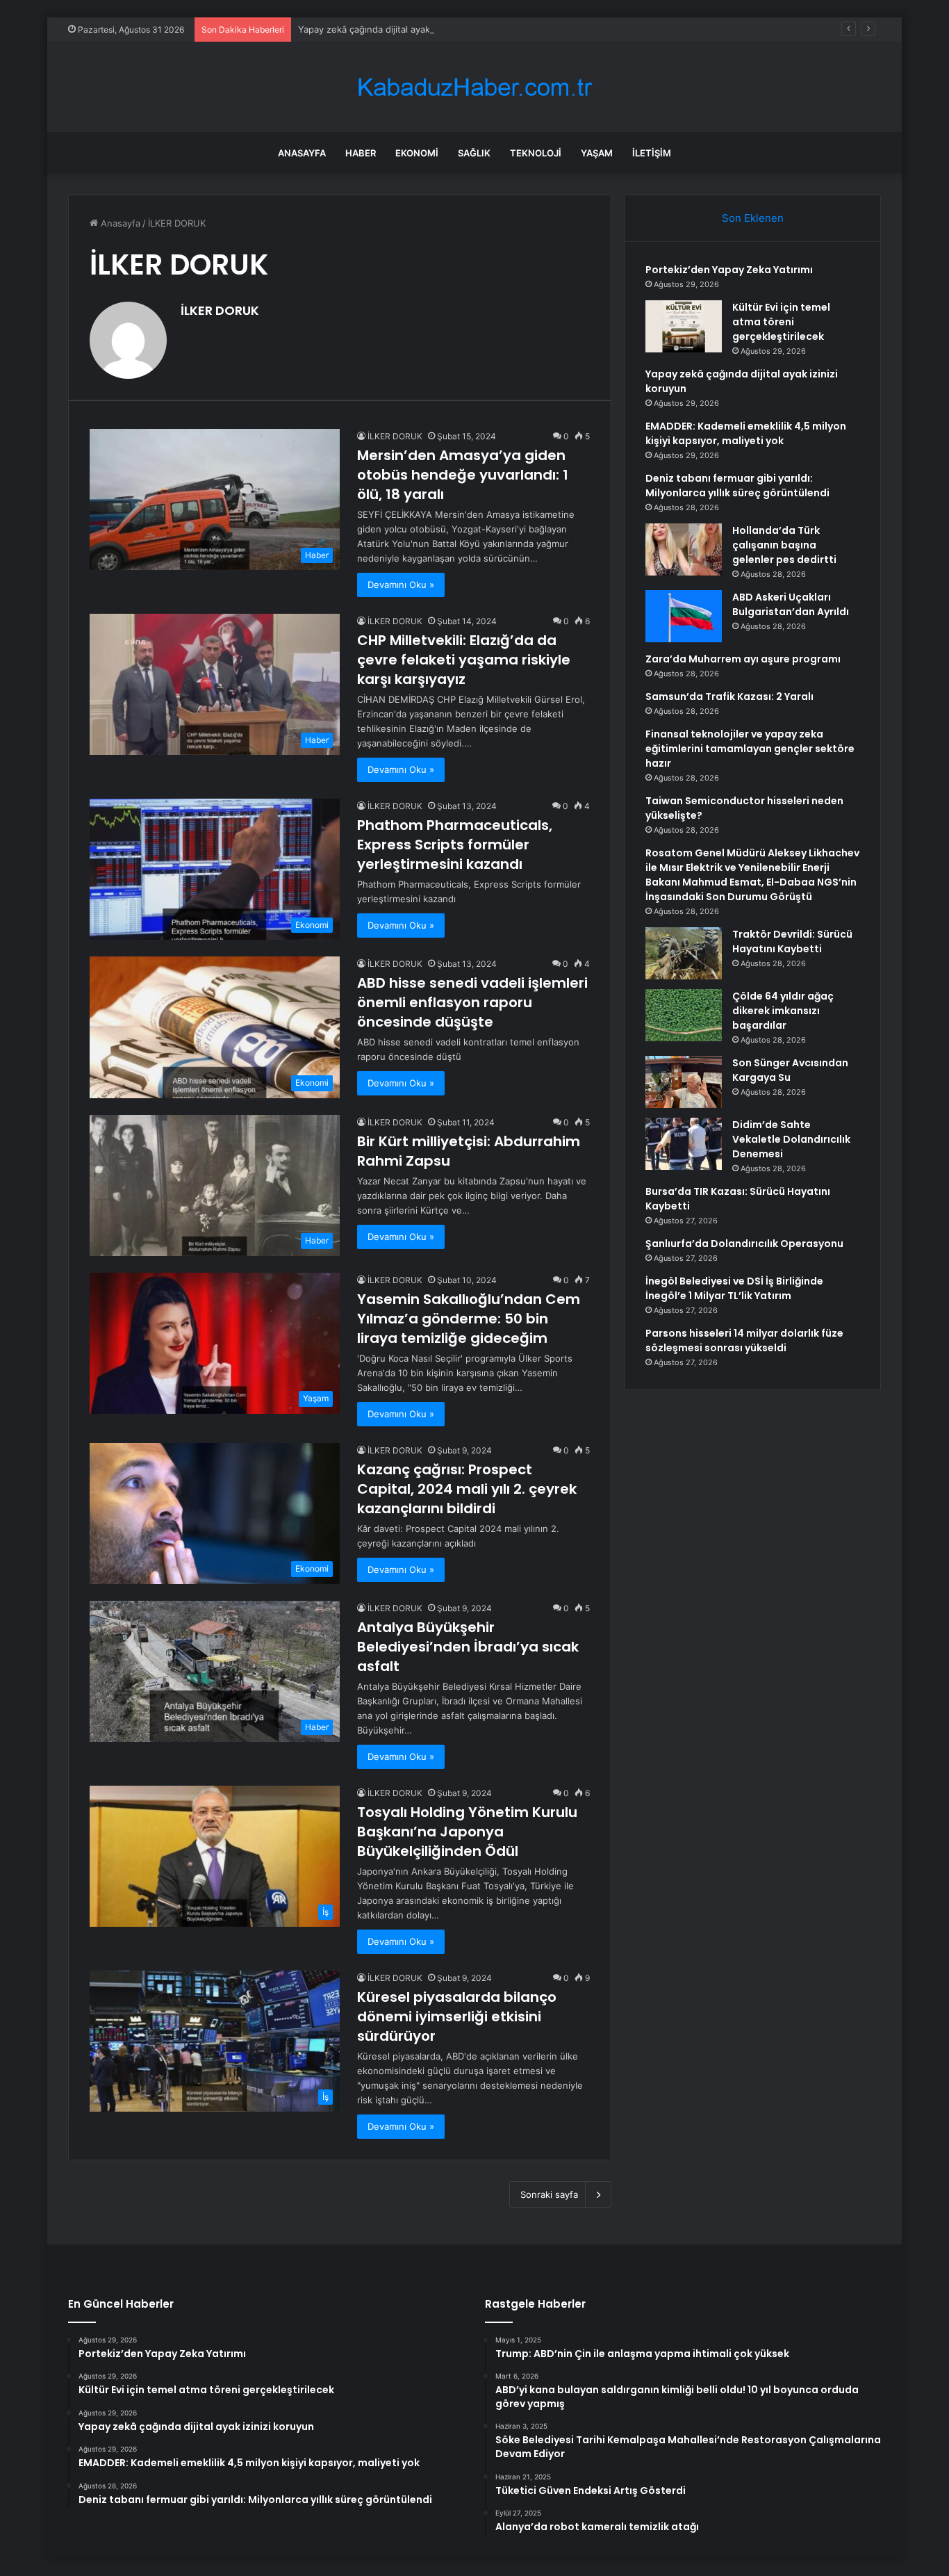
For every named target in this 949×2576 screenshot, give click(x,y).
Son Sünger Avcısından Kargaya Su (790, 1070)
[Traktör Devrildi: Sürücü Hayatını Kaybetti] (684, 953)
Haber (361, 153)
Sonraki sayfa (549, 2194)
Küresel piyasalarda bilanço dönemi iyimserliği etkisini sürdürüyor (457, 2016)
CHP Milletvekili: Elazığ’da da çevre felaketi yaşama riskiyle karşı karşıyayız (464, 660)
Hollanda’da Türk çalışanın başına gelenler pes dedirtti (784, 545)
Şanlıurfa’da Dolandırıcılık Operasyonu (744, 1244)
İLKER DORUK (220, 310)
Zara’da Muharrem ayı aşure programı (743, 659)
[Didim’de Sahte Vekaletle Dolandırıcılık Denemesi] (684, 1144)
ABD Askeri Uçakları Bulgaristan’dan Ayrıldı (791, 604)
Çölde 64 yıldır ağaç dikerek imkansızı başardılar (783, 1011)
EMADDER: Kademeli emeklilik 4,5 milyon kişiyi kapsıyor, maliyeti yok (746, 433)
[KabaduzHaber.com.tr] (474, 87)
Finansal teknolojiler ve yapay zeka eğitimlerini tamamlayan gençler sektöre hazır (750, 749)
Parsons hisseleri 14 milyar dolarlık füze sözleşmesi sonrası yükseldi (744, 1340)
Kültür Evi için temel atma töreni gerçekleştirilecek (781, 322)
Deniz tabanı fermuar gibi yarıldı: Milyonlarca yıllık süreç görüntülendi (737, 486)
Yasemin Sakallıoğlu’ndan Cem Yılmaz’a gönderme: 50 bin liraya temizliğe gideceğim (469, 1319)
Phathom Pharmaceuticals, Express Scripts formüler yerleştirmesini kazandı (455, 845)
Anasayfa (302, 153)
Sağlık (474, 153)
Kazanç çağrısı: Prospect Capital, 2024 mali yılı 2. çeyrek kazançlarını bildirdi (467, 1489)
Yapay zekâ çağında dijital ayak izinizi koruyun (396, 29)
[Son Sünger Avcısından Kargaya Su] (684, 1082)
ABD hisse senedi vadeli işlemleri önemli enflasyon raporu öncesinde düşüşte (472, 1002)
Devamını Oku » (401, 585)
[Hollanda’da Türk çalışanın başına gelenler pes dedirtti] (684, 549)
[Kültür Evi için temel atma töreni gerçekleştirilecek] (684, 326)
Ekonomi (417, 153)
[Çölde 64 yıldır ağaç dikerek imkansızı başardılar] (684, 1015)
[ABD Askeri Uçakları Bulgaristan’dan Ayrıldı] (684, 616)
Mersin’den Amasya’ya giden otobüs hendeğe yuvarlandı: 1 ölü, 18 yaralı (463, 475)
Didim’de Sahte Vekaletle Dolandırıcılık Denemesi (791, 1139)
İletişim (652, 153)
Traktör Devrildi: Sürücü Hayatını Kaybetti (792, 941)
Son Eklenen (753, 218)
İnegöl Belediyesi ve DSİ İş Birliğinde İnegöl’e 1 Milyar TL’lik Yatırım (734, 1288)
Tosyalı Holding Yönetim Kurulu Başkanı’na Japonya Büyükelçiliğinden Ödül (467, 1832)
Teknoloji (536, 153)
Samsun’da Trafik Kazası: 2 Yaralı (729, 696)
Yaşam (597, 153)
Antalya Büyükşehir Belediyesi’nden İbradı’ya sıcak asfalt (468, 1647)
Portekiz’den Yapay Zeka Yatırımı (729, 270)
